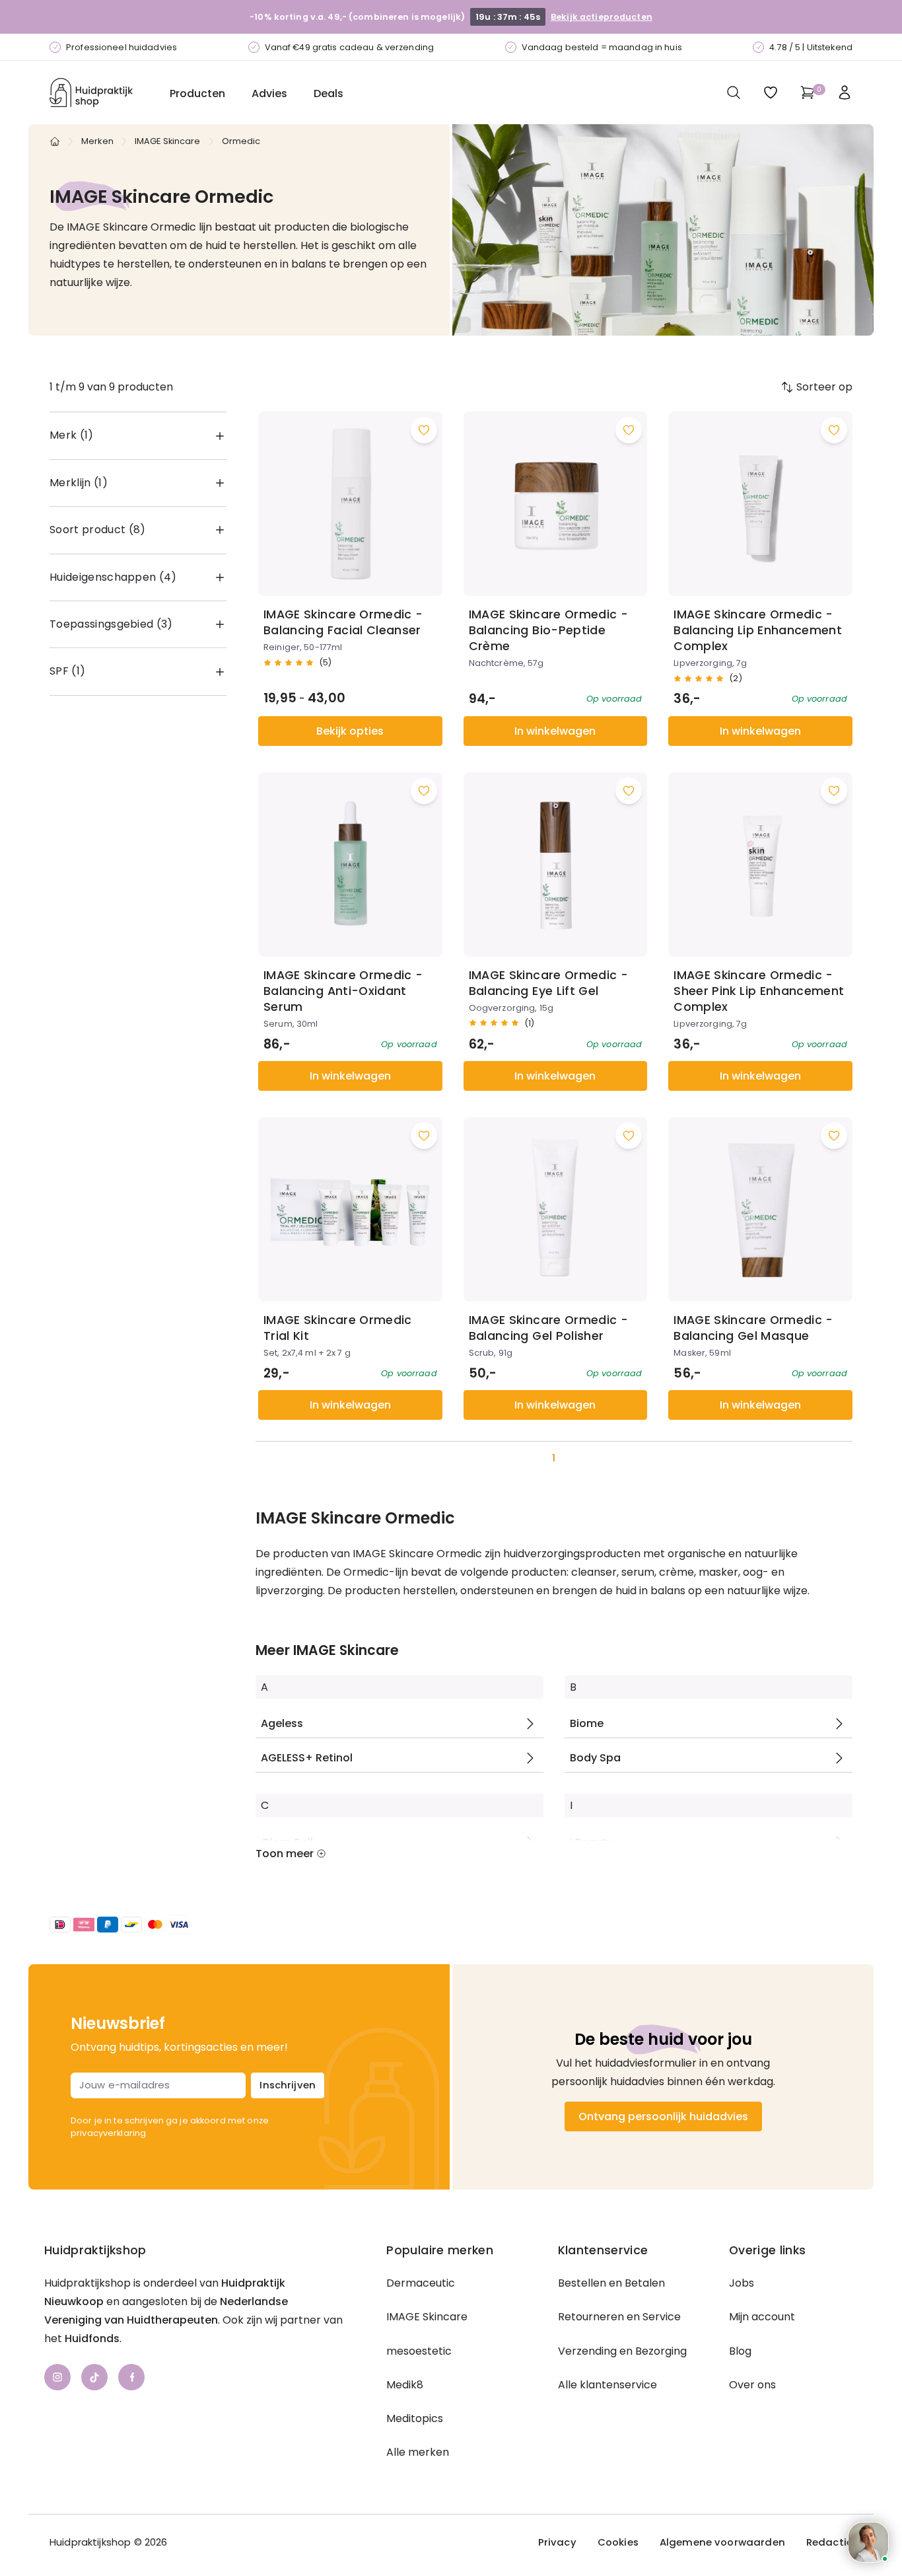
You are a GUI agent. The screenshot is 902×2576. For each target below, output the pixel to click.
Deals (329, 93)
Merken (97, 141)
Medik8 (405, 2385)
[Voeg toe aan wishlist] (424, 430)
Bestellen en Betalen (611, 2283)
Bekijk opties (350, 731)
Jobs (742, 2283)
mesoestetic (419, 2351)
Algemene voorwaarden (722, 2542)
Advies (269, 93)
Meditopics (415, 2418)
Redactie (829, 2542)
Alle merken (418, 2452)
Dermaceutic (421, 2283)
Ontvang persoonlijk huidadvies (663, 2116)
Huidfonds (92, 2338)
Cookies (618, 2542)
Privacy (557, 2542)
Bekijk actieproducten (602, 17)
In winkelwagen (555, 731)
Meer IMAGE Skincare (327, 1650)
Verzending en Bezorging (622, 2351)
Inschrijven (288, 2085)
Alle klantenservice (607, 2385)
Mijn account (762, 2317)
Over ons (752, 2385)
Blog (740, 2351)
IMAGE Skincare (168, 141)
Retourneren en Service (619, 2317)
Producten (197, 93)
